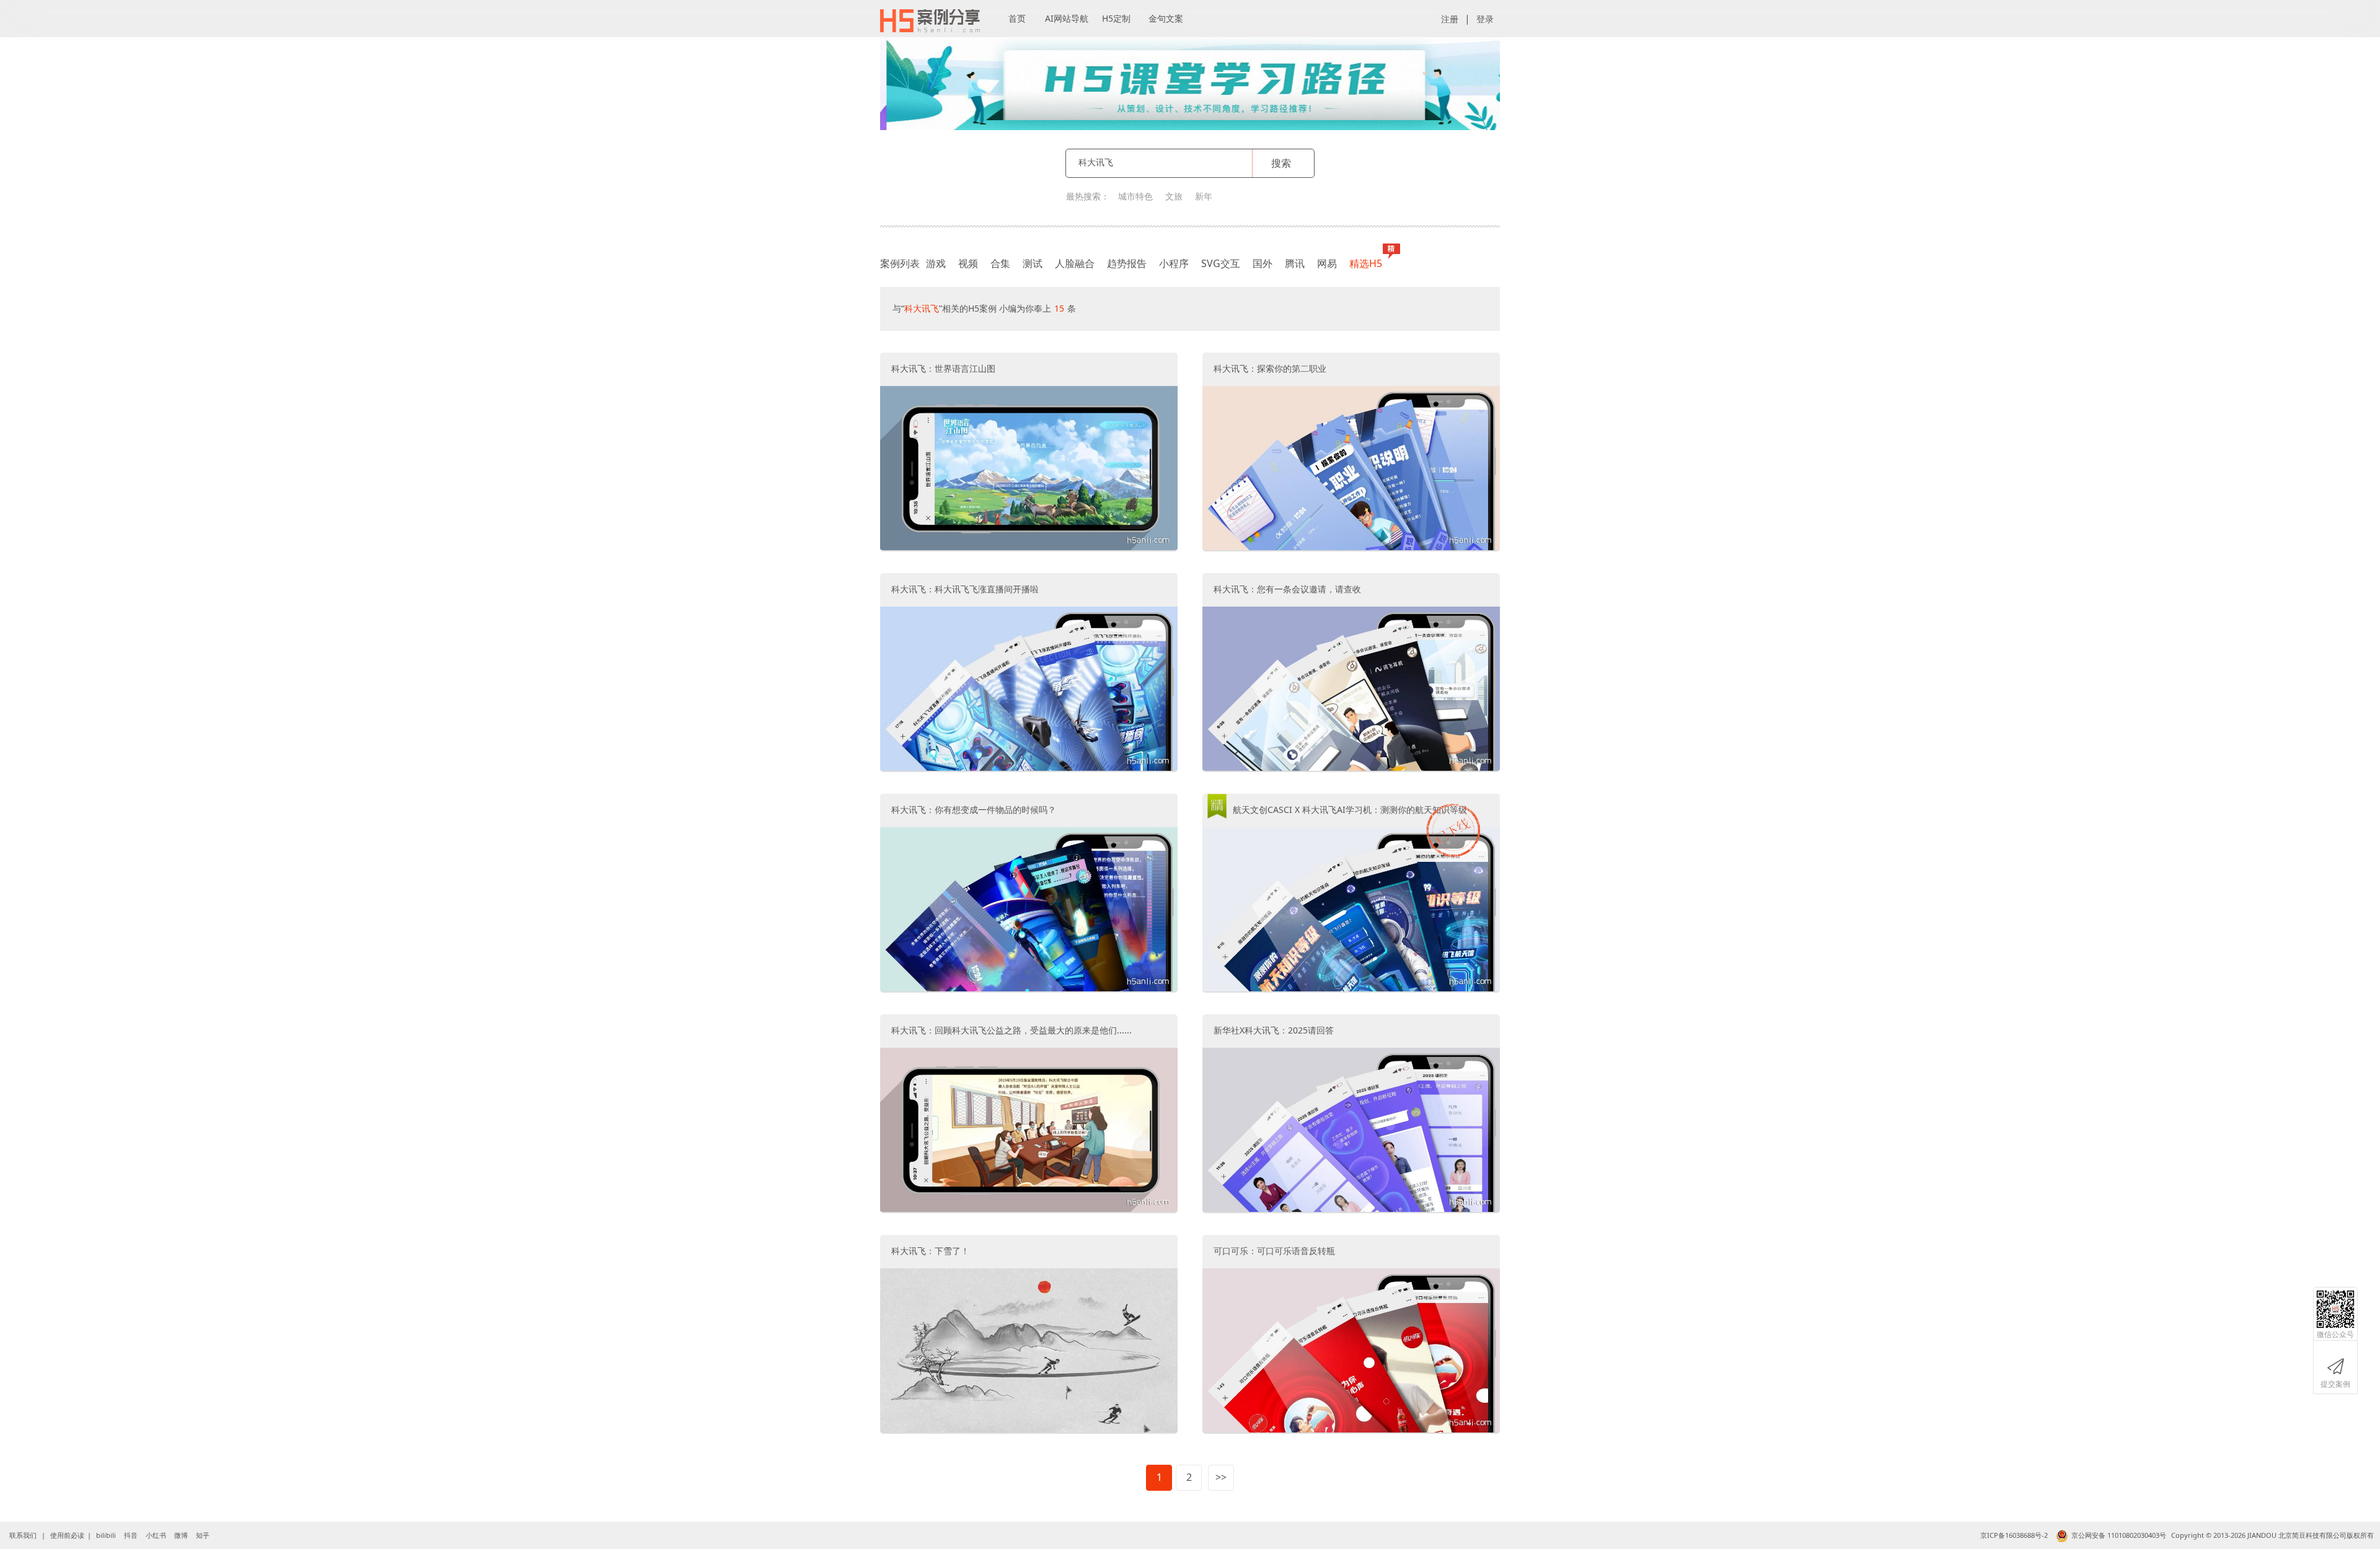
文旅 (1174, 196)
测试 (1033, 263)
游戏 (936, 263)
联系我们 (23, 1535)
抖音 (131, 1535)
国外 (1263, 263)
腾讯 (1295, 263)
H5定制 (1116, 18)
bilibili (106, 1535)
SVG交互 (1221, 263)
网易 (1327, 263)
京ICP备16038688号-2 (2014, 1535)
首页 (1017, 18)
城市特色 (1135, 196)
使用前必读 (67, 1535)
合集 (1000, 263)
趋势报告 (1127, 263)
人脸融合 (1075, 263)
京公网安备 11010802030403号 (2119, 1535)
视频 (968, 263)
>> (1221, 1477)
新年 (1204, 196)
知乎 (203, 1535)
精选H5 (1366, 263)
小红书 (156, 1535)
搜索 (1281, 163)
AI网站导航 (1067, 18)
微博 (181, 1535)
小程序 (1174, 263)
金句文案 (1166, 18)
